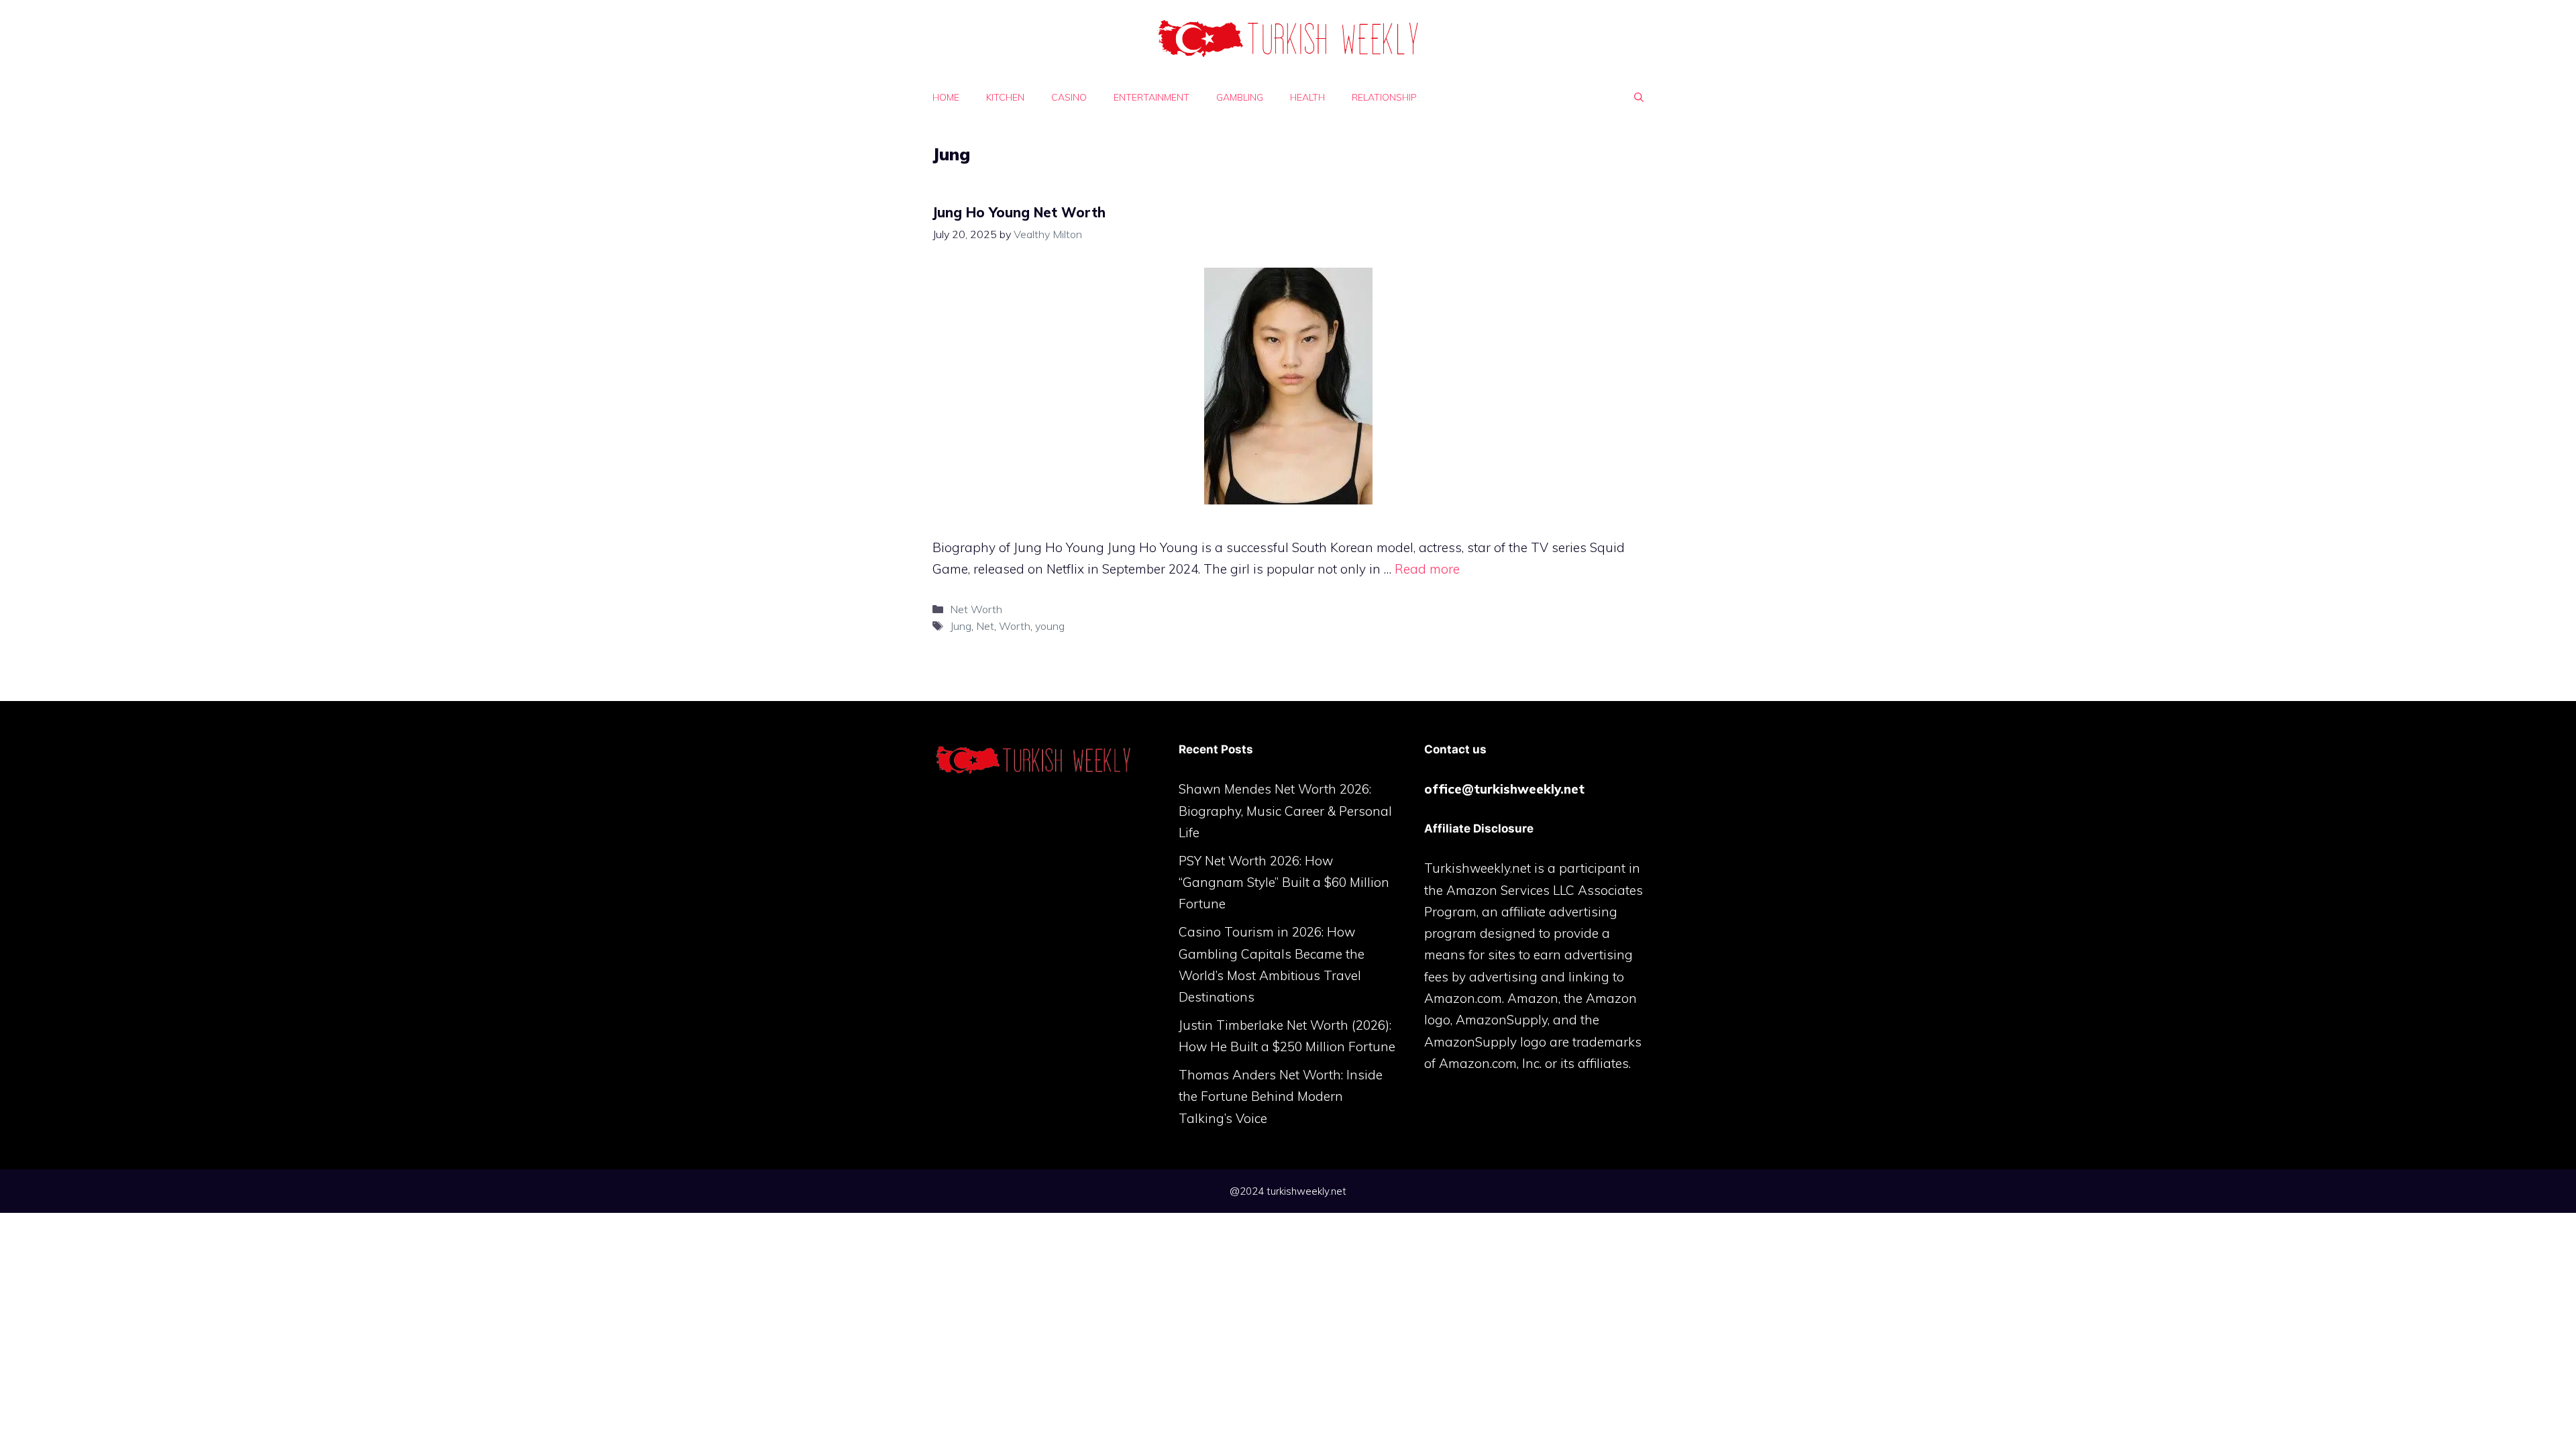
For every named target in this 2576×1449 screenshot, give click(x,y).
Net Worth (976, 609)
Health (1307, 97)
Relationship (1384, 97)
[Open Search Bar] (1639, 97)
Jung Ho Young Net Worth (1019, 212)
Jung (961, 626)
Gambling (1240, 97)
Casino (1069, 97)
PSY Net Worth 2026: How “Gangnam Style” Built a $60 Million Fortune (1284, 882)
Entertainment (1151, 97)
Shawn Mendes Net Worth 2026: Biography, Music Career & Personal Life (1285, 811)
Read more (1427, 569)
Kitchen (1005, 97)
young (1050, 626)
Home (946, 97)
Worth (1015, 626)
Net (985, 626)
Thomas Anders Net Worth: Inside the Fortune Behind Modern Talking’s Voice (1281, 1096)
